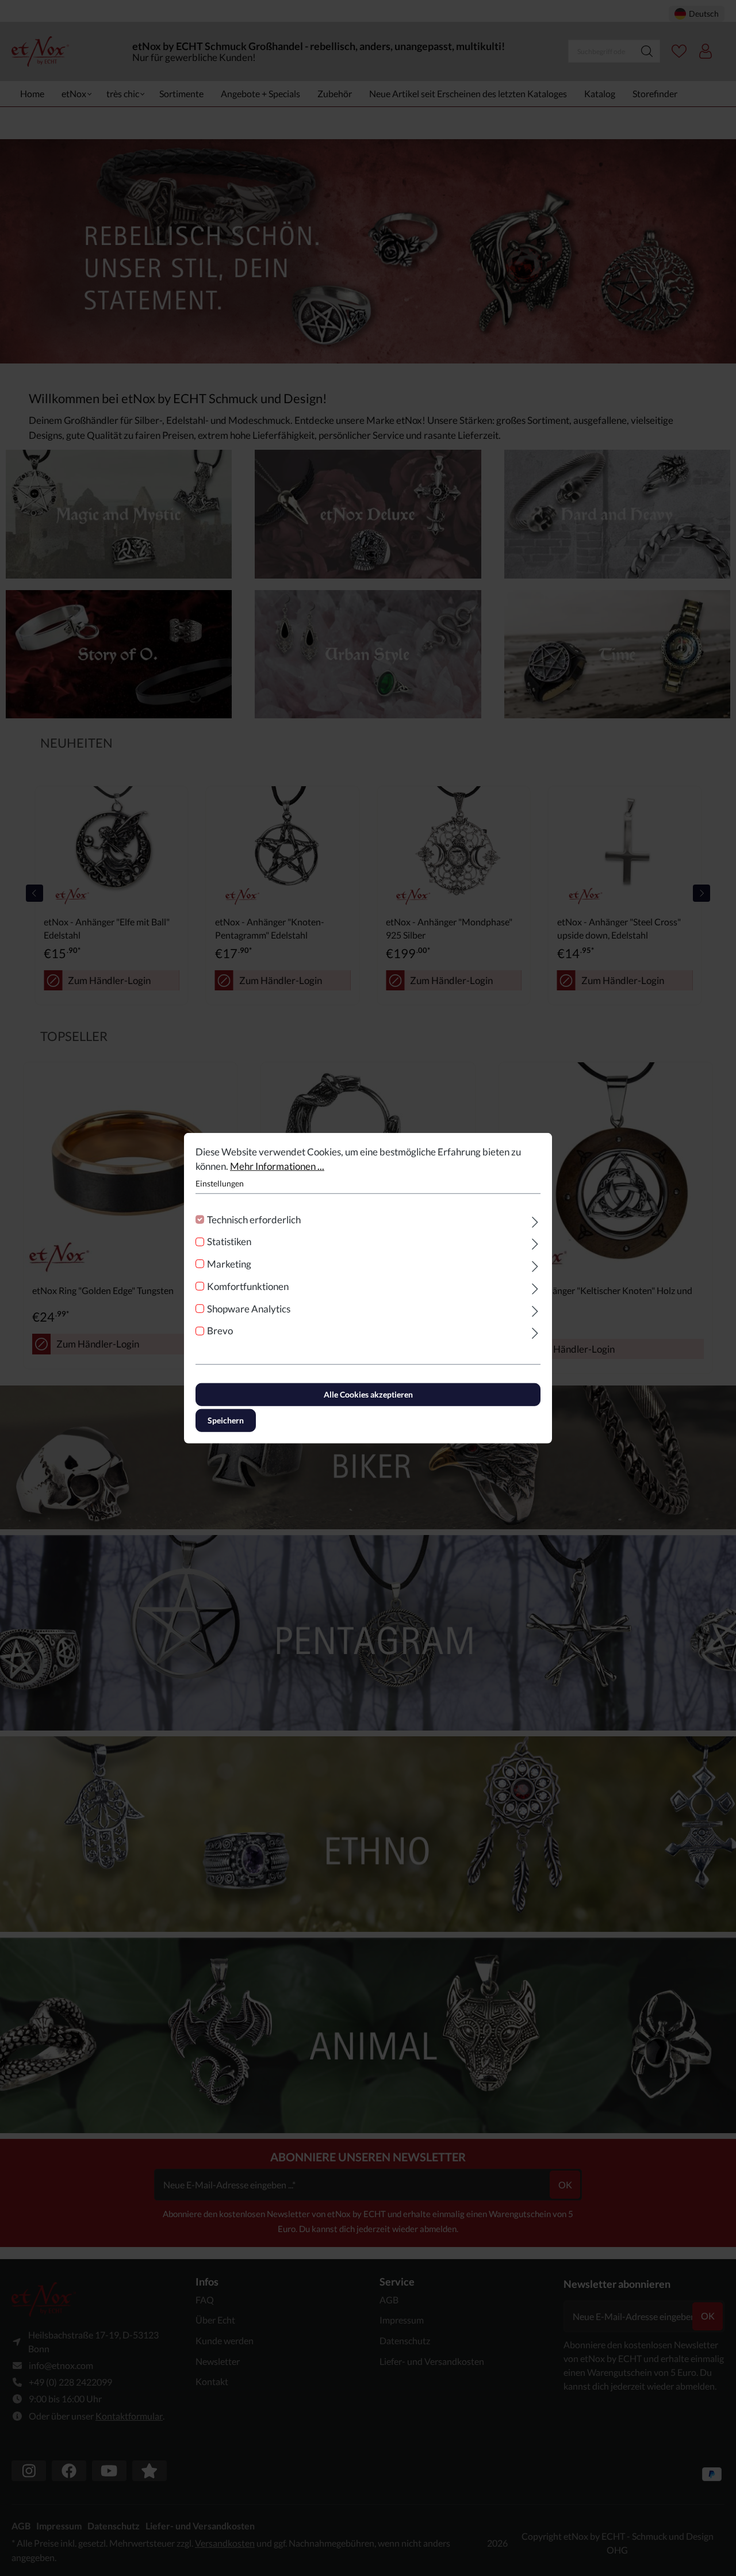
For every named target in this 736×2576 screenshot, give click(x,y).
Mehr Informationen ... (277, 1166)
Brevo (220, 1331)
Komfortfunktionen (248, 1286)
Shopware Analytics (249, 1308)
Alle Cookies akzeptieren (368, 1394)
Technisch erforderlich (254, 1219)
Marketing (229, 1264)
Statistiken (229, 1241)
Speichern (226, 1420)
